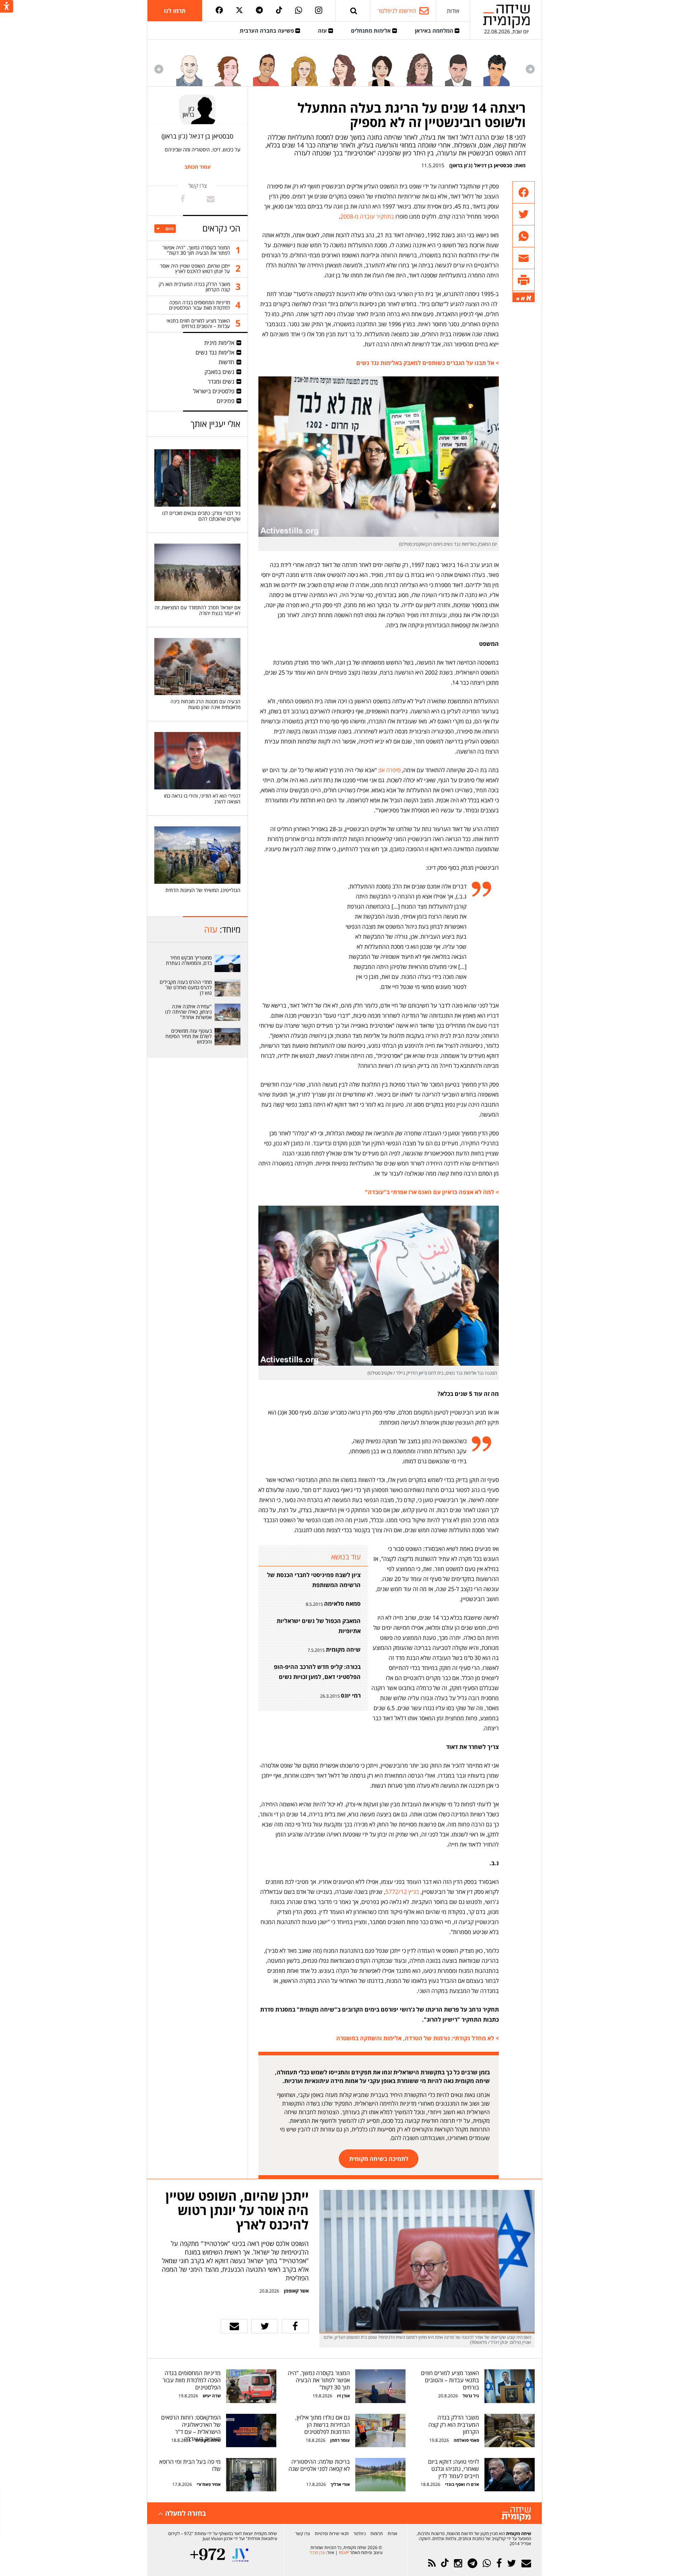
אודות (453, 11)
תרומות (377, 2533)
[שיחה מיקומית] (516, 2514)
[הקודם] (530, 69)
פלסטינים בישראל (214, 391)
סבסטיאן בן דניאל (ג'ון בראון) (481, 165)
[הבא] (159, 69)
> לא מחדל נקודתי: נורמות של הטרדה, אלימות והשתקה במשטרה (418, 2038)
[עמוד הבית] (506, 16)
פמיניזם (226, 401)
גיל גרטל (471, 2396)
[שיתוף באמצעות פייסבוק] (524, 193)
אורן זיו (343, 2396)
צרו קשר (303, 2533)
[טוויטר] (239, 11)
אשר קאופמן (296, 2291)
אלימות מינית (219, 343)
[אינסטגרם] (319, 11)
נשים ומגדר (221, 381)
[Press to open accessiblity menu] (7, 7)
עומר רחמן (340, 2440)
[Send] (354, 11)
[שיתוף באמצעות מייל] (524, 258)
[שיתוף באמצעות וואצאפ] (524, 236)
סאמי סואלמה (466, 2440)
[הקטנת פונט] (518, 299)
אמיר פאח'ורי (209, 2484)
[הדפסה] (524, 280)
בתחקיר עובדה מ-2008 (367, 216)
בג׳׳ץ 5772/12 (402, 1892)
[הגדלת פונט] (529, 298)
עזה (323, 31)
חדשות (226, 362)
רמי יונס (351, 1695)
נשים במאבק (219, 372)
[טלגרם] (259, 11)
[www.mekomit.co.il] (228, 963)
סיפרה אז (390, 770)
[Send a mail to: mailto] (211, 199)
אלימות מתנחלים (372, 31)
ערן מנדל (317, 2552)
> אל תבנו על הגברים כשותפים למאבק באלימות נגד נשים (428, 363)
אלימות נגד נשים (215, 352)
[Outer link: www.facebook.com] (183, 199)
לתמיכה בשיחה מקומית (379, 2159)
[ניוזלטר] (526, 2563)
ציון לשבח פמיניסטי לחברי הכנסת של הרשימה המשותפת (314, 1580)
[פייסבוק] (219, 11)
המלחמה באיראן (435, 31)
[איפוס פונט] (523, 299)
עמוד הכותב (198, 167)
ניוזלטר (360, 2533)
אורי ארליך (340, 2484)
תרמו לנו (175, 11)
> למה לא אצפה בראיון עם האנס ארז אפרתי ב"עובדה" (432, 1192)
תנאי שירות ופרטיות (332, 2533)
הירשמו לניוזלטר (397, 11)
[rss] (432, 2563)
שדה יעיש (212, 2396)
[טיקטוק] (279, 11)
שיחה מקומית (343, 1650)
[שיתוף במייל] (234, 2326)
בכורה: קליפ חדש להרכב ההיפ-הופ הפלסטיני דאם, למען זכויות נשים (317, 1672)
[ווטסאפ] (299, 11)
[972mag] (208, 2555)
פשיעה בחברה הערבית (268, 31)
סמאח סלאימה (342, 1604)
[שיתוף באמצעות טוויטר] (524, 214)
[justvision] (240, 2555)
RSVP (344, 2552)
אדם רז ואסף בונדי (461, 2484)
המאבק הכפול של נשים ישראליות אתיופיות (319, 1626)
